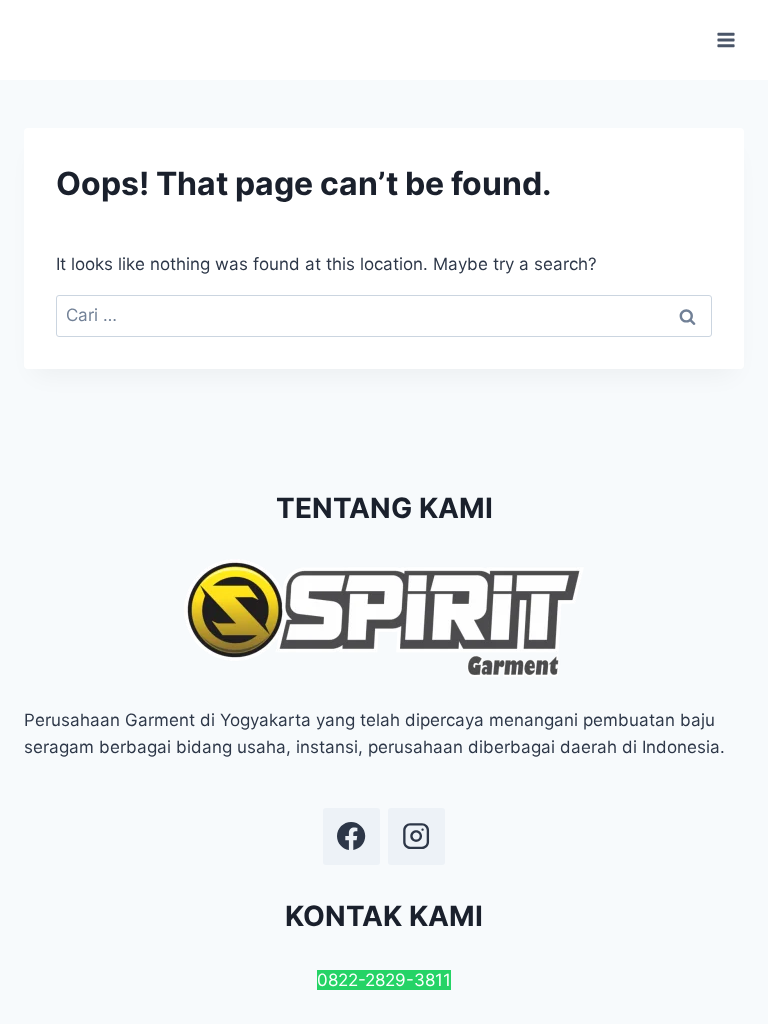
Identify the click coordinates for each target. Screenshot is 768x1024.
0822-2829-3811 (384, 980)
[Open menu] (725, 39)
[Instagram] (416, 836)
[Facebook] (351, 836)
